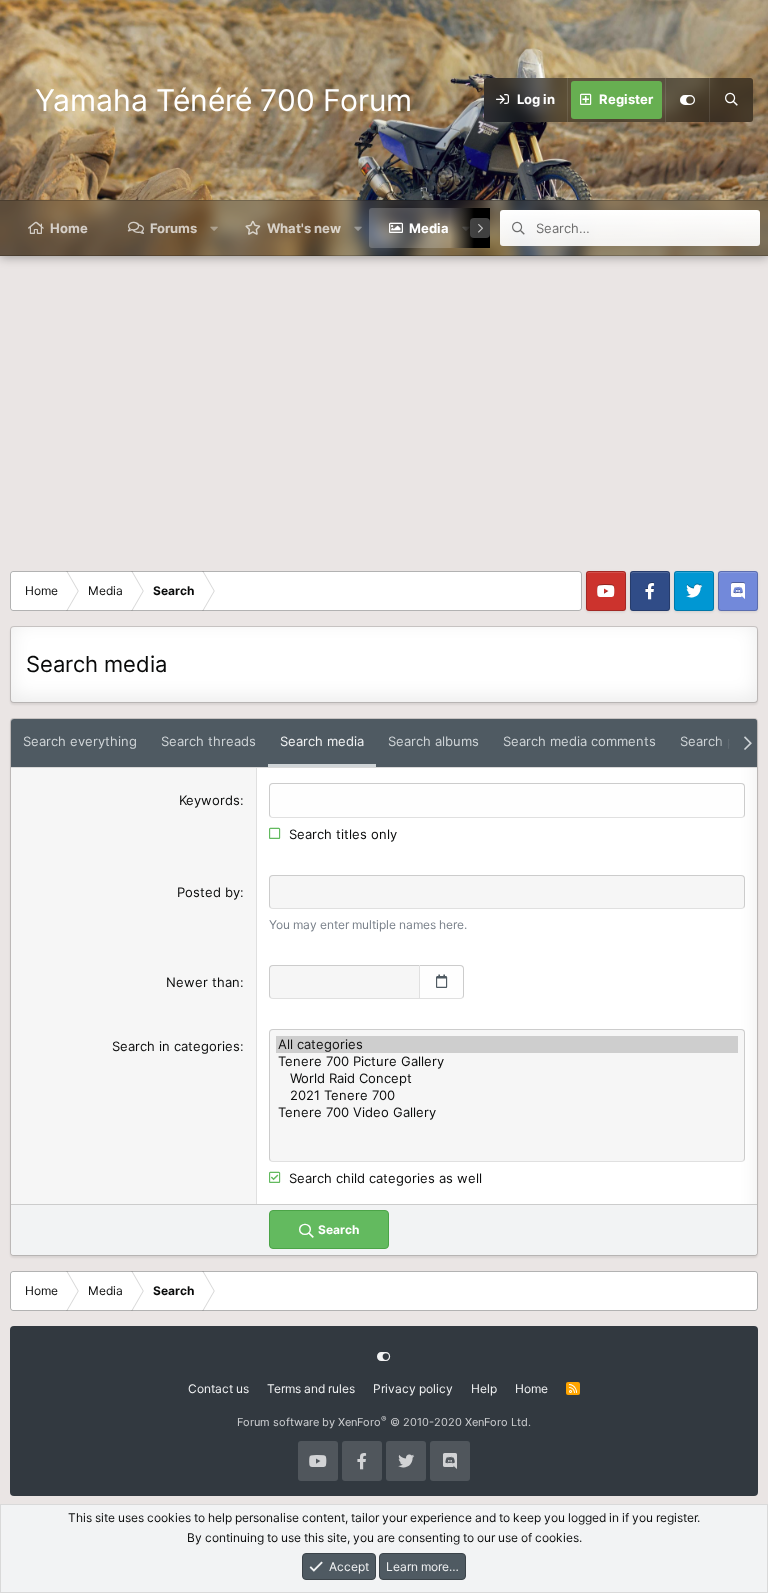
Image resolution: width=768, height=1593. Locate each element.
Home (69, 228)
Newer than (203, 982)
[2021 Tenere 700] (507, 1095)
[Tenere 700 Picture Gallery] (507, 1061)
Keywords (209, 800)
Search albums (433, 741)
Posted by (208, 892)
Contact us (218, 1388)
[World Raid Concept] (507, 1078)
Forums (173, 228)
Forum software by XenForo (384, 1422)
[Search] (731, 100)
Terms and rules (311, 1388)
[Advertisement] (384, 406)
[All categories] (507, 1044)
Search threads (208, 741)
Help (484, 1388)
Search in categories (176, 1046)
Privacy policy (413, 1388)
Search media (322, 741)
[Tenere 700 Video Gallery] (507, 1112)
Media (429, 228)
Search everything (80, 741)
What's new (304, 228)
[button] (214, 228)
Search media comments (579, 741)
